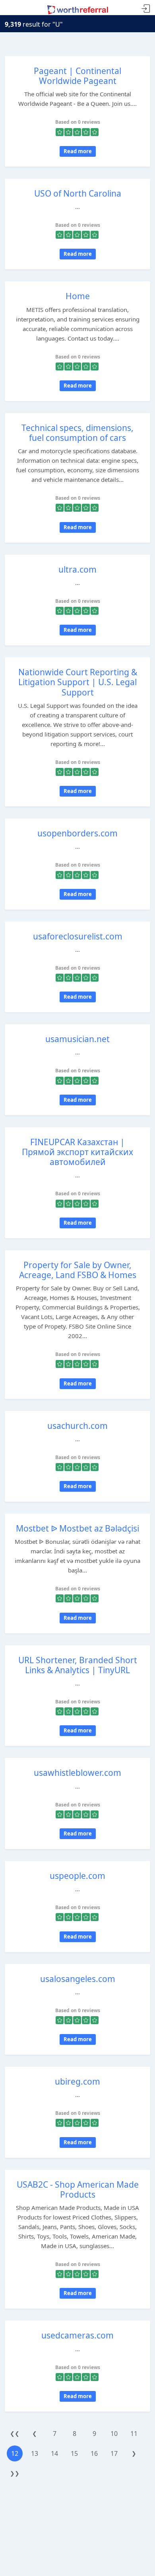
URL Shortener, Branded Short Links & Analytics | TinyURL (78, 1665)
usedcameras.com (77, 2335)
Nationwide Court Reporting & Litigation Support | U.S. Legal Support (78, 682)
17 (114, 2453)
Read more (78, 151)
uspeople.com (77, 1876)
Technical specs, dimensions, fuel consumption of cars (77, 433)
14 (54, 2453)
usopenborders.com (77, 833)
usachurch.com (77, 1426)
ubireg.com (77, 2081)
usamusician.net (77, 1039)
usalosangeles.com (78, 1979)
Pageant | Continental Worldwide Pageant (77, 76)
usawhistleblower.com (77, 1773)
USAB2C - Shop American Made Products (78, 2189)
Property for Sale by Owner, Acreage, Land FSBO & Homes (78, 1270)
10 (114, 2434)
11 (134, 2434)
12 (15, 2453)
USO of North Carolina (78, 193)
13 (35, 2453)
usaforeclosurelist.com (78, 936)
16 (94, 2453)
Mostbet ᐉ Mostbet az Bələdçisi (77, 1528)
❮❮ (15, 2433)
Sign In (146, 9)
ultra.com (77, 569)
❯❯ (15, 2473)
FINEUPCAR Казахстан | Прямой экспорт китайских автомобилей (77, 1152)
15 (74, 2453)
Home (78, 296)
